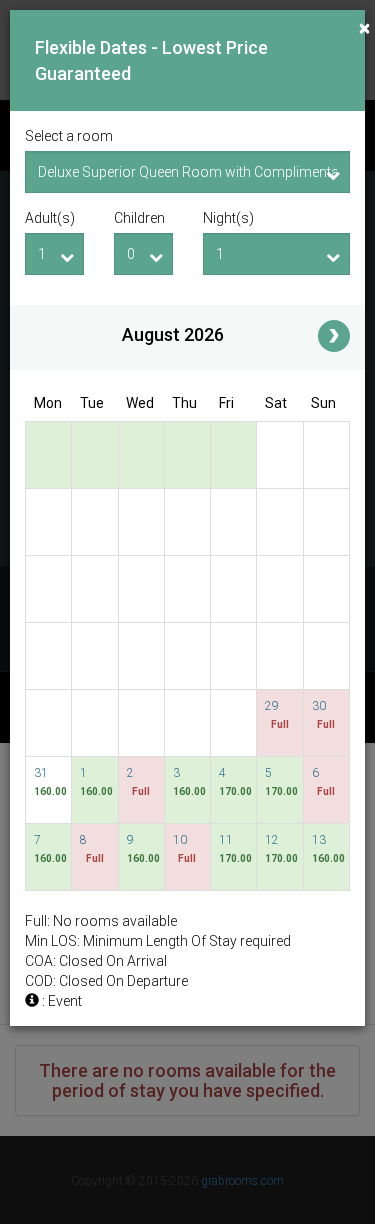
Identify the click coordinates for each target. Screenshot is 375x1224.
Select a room (69, 136)
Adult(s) (50, 218)
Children (139, 218)
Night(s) (228, 218)
